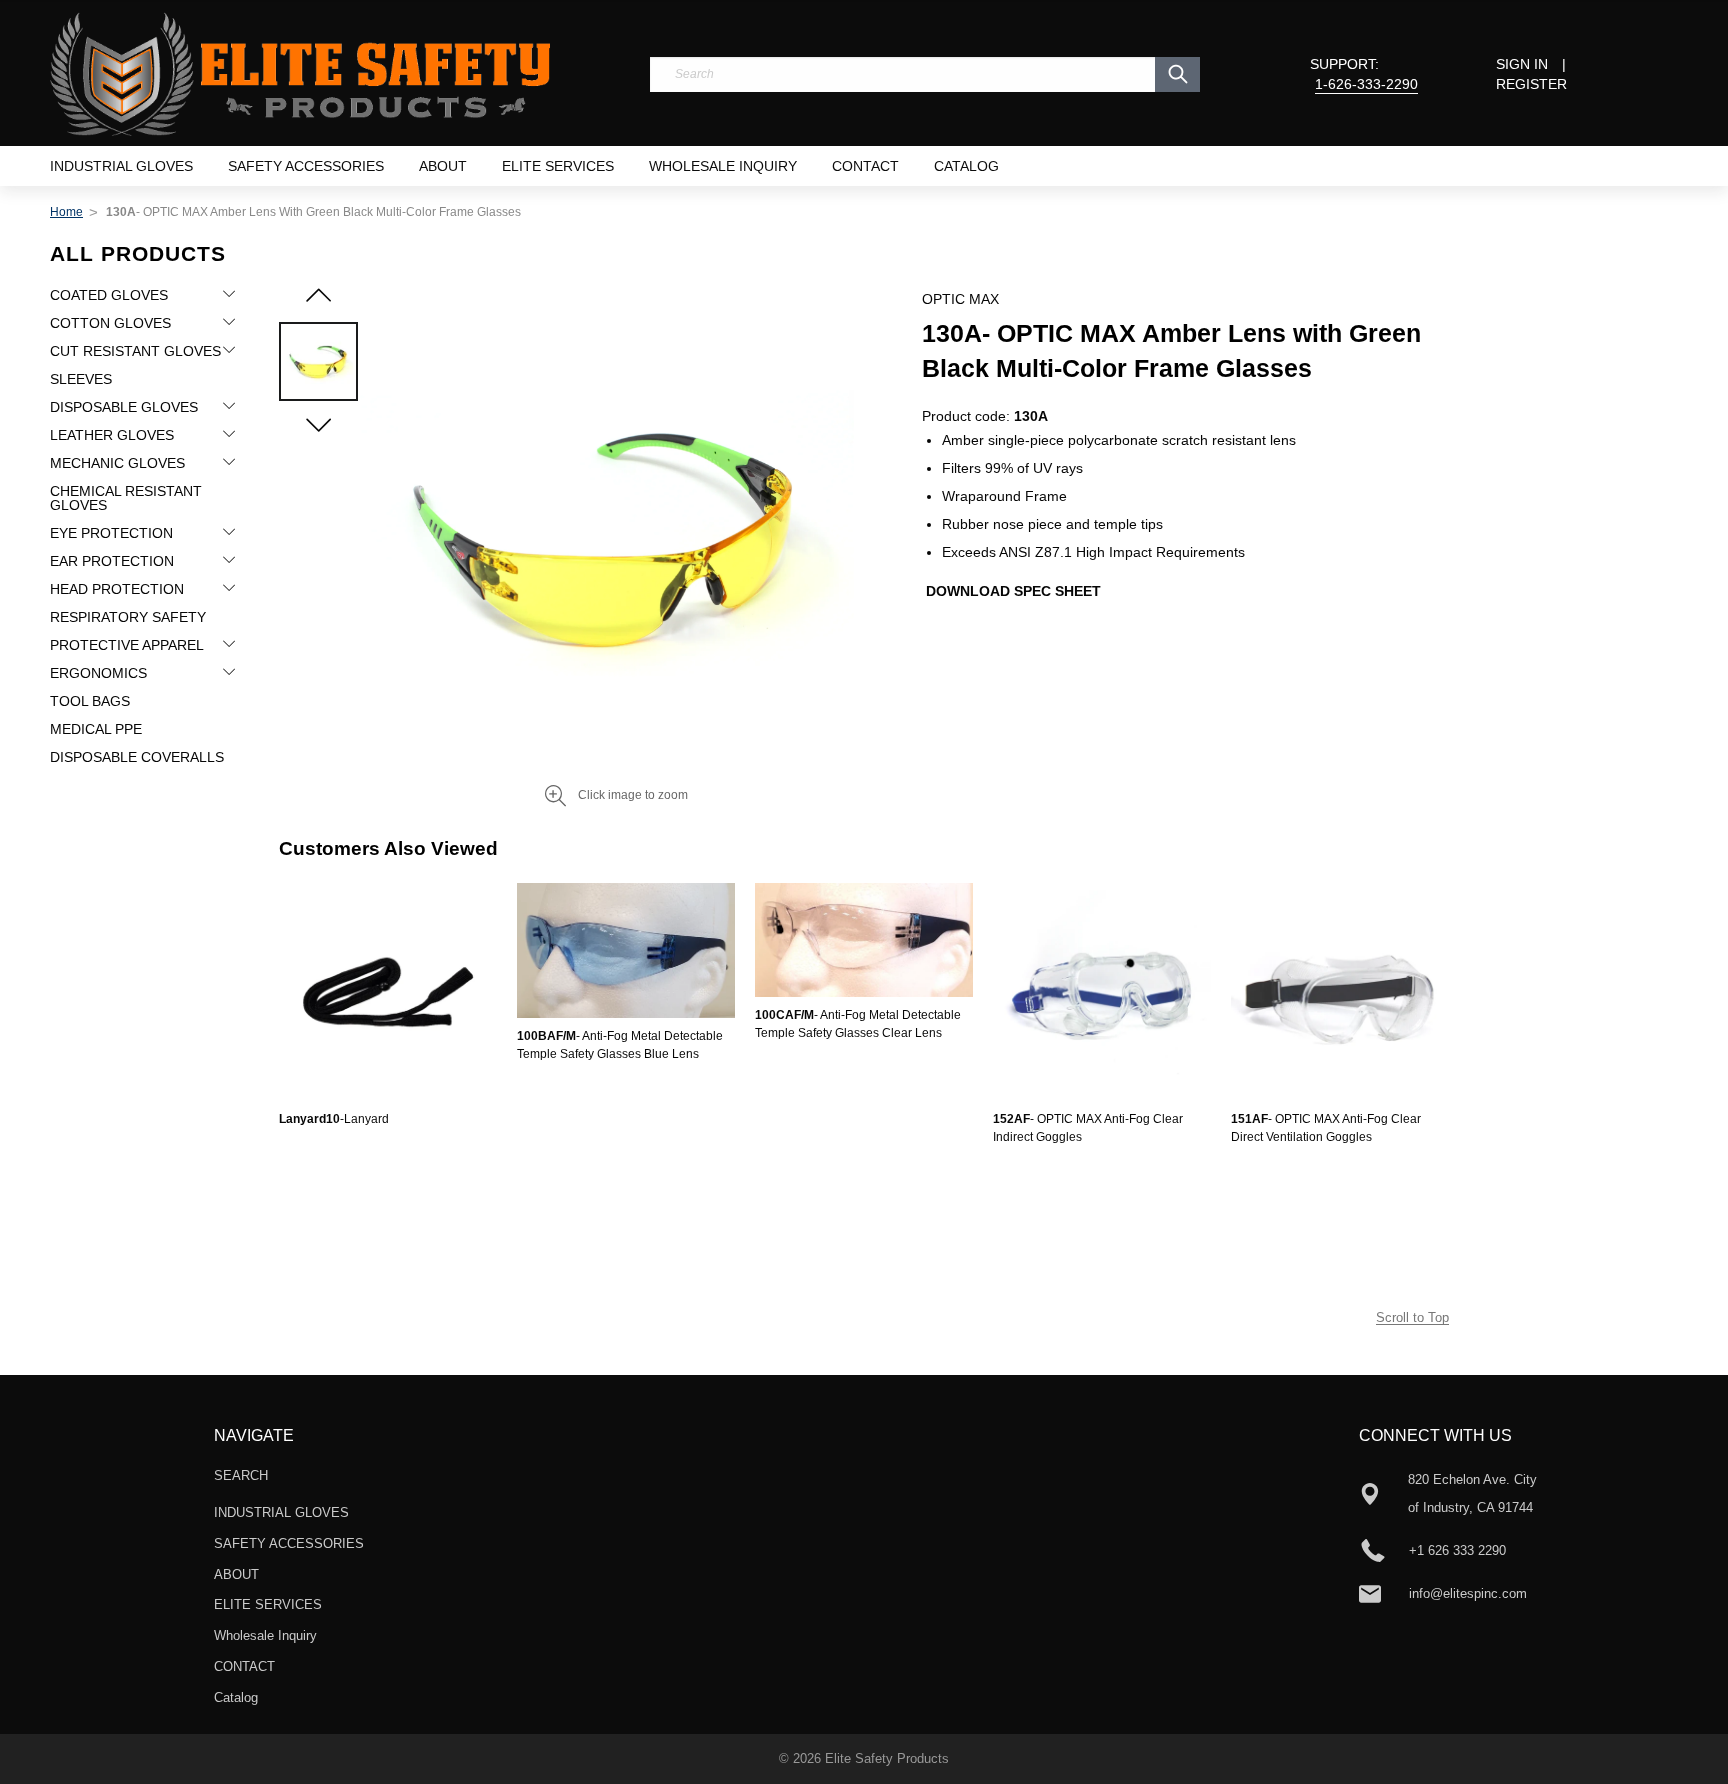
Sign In (1522, 64)
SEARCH (241, 1475)
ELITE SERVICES (558, 166)
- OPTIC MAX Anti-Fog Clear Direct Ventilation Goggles (1326, 1128)
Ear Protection (112, 561)
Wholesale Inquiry (723, 166)
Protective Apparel (127, 645)
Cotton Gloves (110, 323)
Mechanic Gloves (117, 463)
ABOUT (443, 166)
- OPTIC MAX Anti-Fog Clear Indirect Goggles (1088, 1128)
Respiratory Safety (128, 617)
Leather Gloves (112, 435)
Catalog (966, 166)
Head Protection (117, 589)
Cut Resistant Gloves (135, 351)
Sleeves (81, 379)
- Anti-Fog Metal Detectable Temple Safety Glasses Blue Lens (620, 1045)
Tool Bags (90, 701)
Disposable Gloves (124, 407)
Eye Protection (111, 533)
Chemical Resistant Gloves (126, 498)
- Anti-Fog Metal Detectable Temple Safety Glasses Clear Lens (858, 1024)
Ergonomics (98, 673)
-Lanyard (334, 1119)
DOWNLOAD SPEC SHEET (1013, 591)
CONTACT (865, 166)
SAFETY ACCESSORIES (306, 166)
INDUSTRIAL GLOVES (121, 166)
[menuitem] (121, 166)
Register (1531, 84)
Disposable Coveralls (137, 757)
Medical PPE (96, 729)
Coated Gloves (109, 295)
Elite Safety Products (887, 1758)
